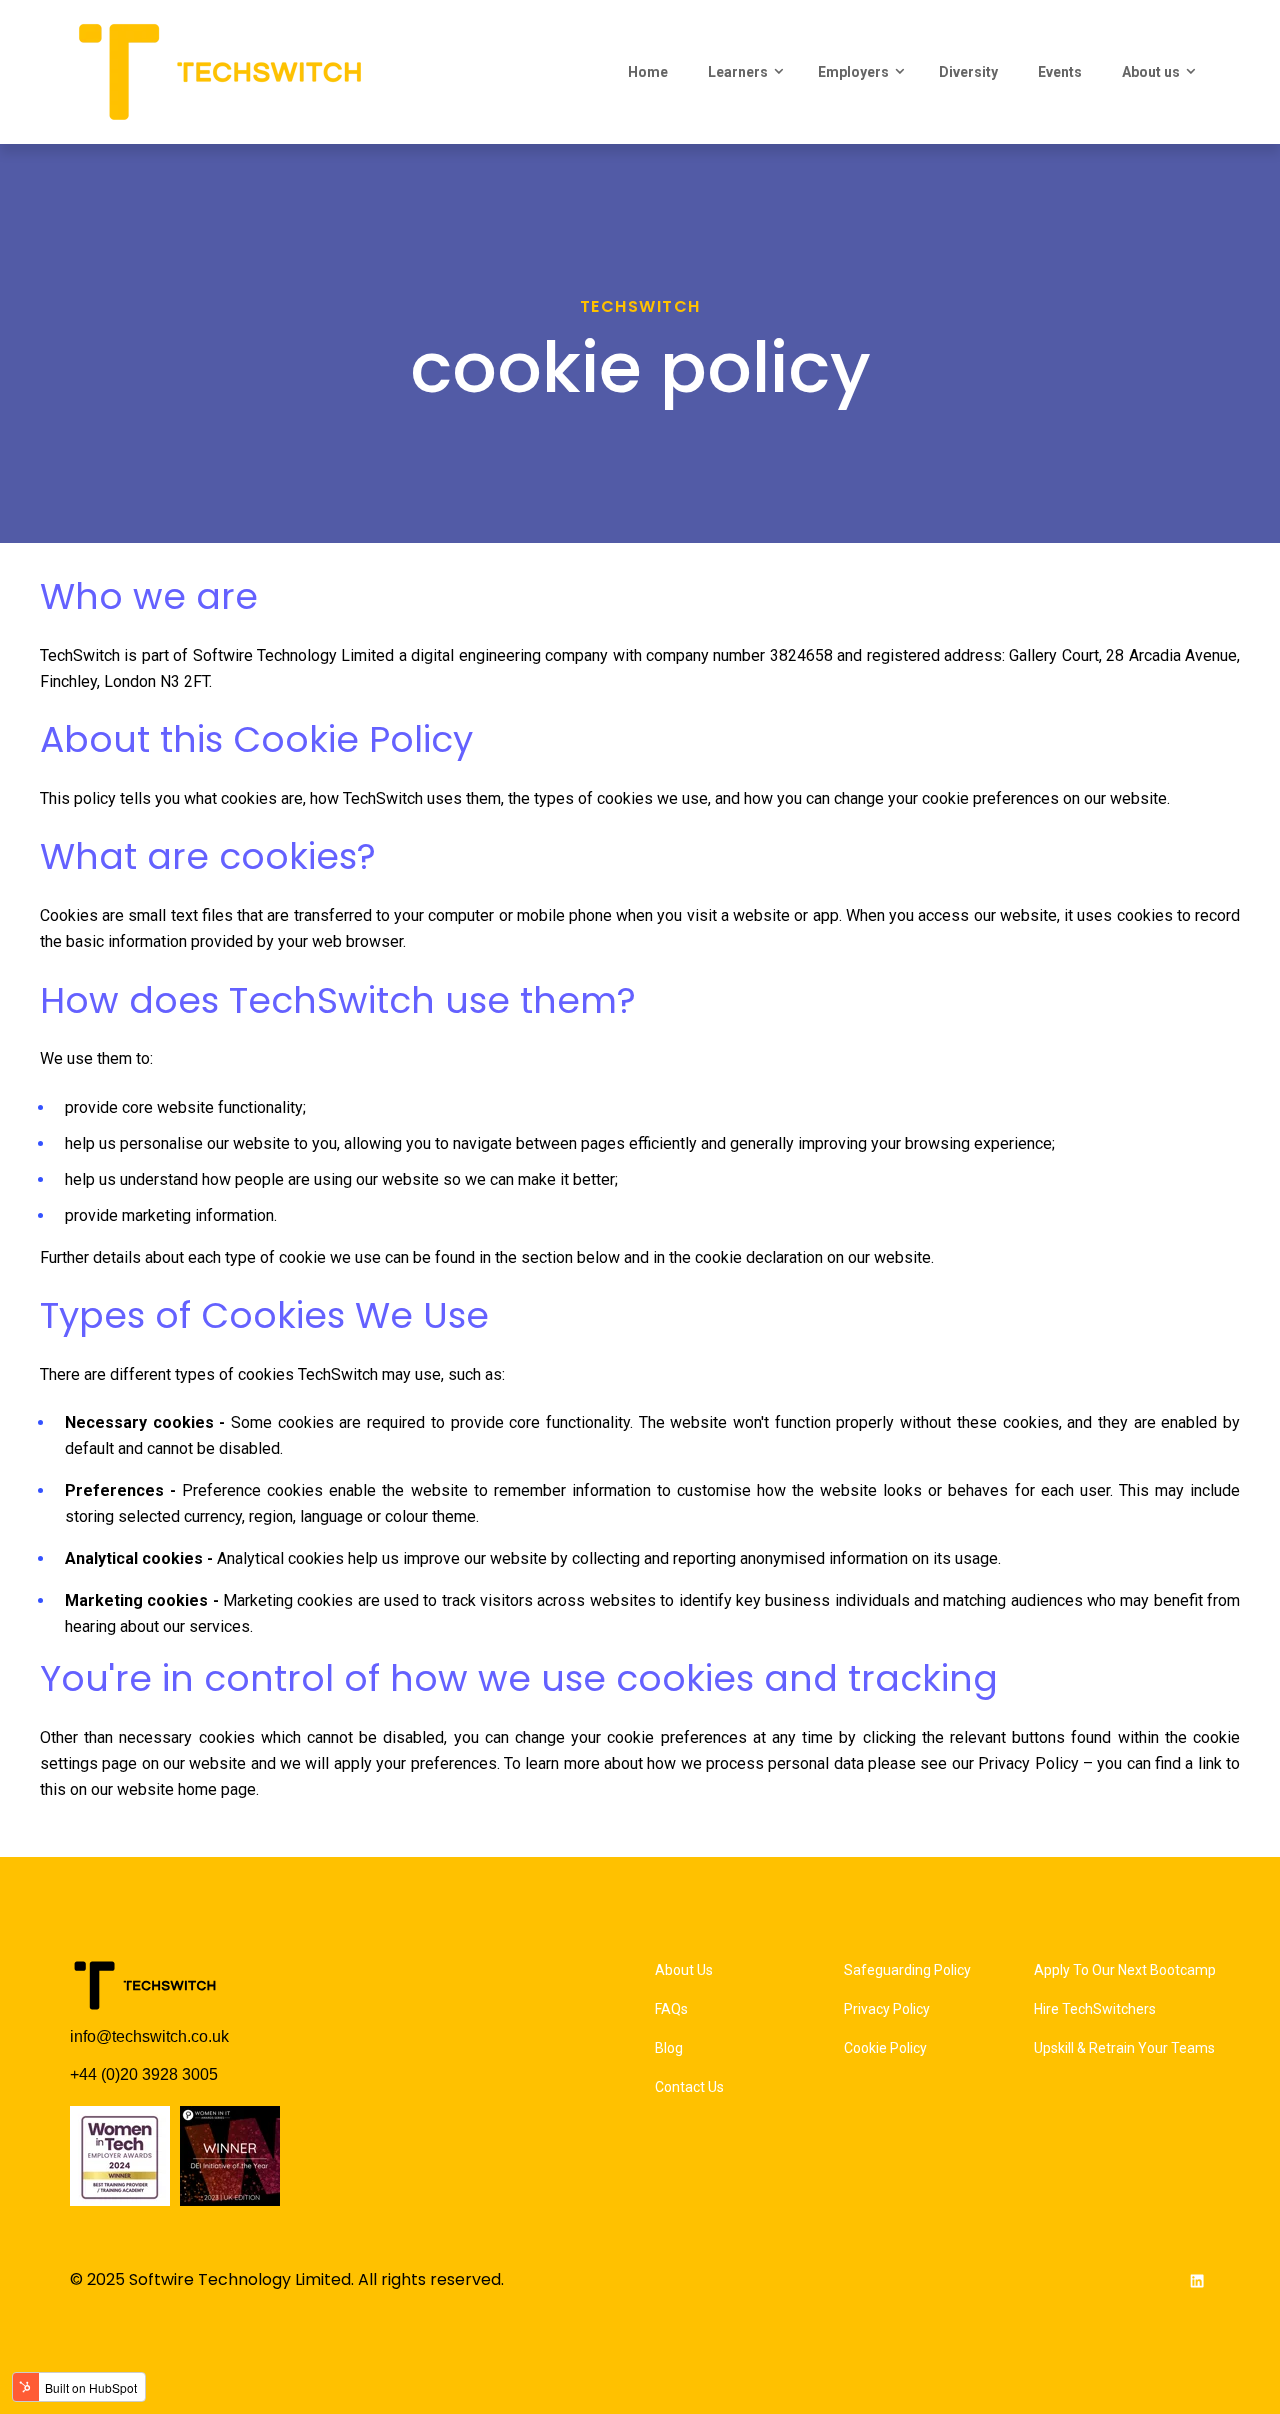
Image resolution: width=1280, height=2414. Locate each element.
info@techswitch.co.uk (149, 2036)
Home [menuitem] (648, 72)
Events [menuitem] (1060, 72)
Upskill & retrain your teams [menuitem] (1124, 2048)
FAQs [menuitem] (671, 2009)
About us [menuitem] (1151, 72)
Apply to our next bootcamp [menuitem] (1125, 1970)
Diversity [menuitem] (968, 72)
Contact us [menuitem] (689, 2087)
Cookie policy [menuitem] (885, 2048)
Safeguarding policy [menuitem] (907, 1970)
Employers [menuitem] (853, 72)
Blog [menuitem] (669, 2048)
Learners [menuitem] (738, 72)
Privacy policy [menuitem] (887, 2009)
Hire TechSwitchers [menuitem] (1095, 2009)
